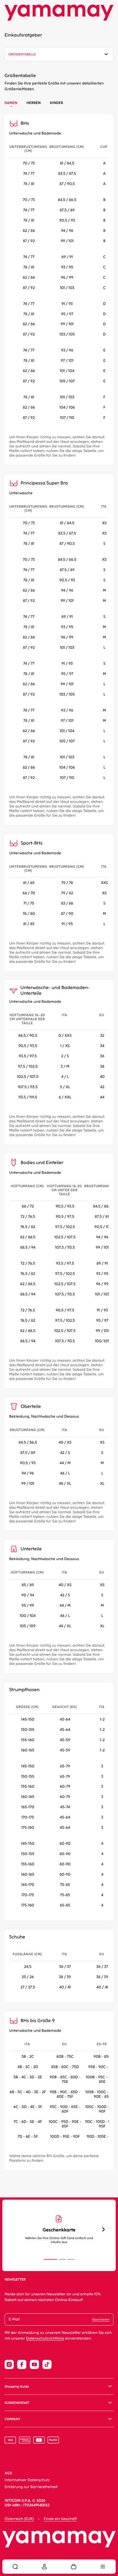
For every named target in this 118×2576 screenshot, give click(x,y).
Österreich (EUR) (19, 2519)
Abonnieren (101, 2319)
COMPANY (12, 2419)
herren (34, 103)
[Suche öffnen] (15, 2567)
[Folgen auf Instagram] (9, 2364)
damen (11, 103)
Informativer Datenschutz (27, 2480)
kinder (56, 103)
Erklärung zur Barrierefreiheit (31, 2487)
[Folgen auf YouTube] (34, 2364)
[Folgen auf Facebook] (22, 2364)
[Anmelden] (44, 2567)
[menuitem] (15, 2567)
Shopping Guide (17, 2387)
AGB (8, 2473)
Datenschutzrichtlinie (45, 2339)
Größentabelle (22, 54)
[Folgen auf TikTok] (47, 2364)
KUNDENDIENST (17, 2403)
